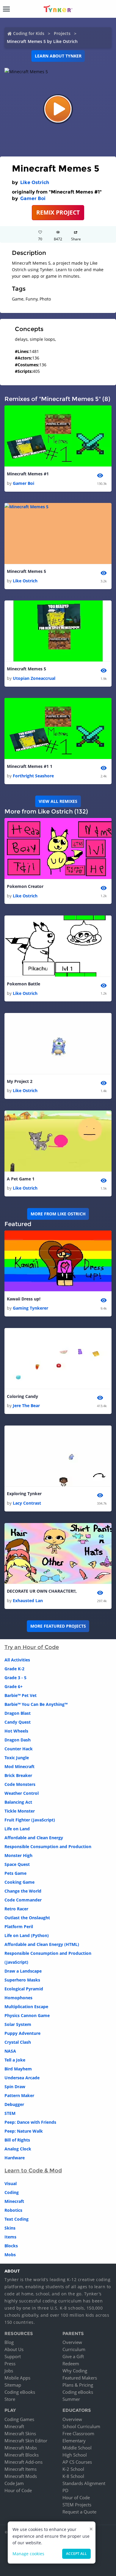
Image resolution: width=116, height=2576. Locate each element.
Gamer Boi (33, 198)
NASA (10, 2051)
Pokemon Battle (23, 984)
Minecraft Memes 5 (26, 571)
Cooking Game (19, 1882)
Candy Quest (18, 1722)
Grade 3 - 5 (15, 1678)
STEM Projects (77, 2505)
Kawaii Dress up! (24, 1299)
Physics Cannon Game (27, 2015)
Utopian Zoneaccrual (34, 678)
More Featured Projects (58, 1626)
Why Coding (75, 2371)
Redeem (71, 2364)
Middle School (77, 2448)
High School (75, 2455)
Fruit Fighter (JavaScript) (30, 1820)
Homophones (18, 1998)
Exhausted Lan (28, 1601)
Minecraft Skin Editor (26, 2441)
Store (10, 2399)
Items (10, 2237)
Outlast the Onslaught (27, 1918)
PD (65, 2490)
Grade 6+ (14, 1686)
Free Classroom (78, 2433)
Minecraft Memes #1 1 (30, 766)
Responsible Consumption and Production (48, 1846)
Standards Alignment (84, 2483)
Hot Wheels (16, 1731)
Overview (72, 2342)
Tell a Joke (15, 2060)
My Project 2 (20, 1081)
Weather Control (22, 1793)
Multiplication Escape (26, 2007)
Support (13, 2356)
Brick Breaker (18, 1775)
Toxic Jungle (17, 1758)
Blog (9, 2342)
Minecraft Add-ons (23, 2462)
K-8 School (73, 2476)
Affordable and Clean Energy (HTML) (42, 1944)
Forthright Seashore (33, 776)
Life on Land (17, 1829)
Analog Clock (18, 2149)
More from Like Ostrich (58, 1214)
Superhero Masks (22, 1980)
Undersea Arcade (22, 2078)
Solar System (18, 2024)
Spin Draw (15, 2087)
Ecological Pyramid (24, 1989)
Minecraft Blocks (22, 2455)
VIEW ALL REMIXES (58, 801)
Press (10, 2364)
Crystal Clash (18, 2042)
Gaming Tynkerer (30, 1308)
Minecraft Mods (21, 2476)
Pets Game (15, 1873)
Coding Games (19, 2419)
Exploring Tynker (24, 1494)
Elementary (74, 2441)
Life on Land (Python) (27, 1935)
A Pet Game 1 (21, 1179)
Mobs (10, 2255)
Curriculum (74, 2349)
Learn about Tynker (58, 56)
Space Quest (17, 1864)
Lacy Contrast (27, 1503)
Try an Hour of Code (32, 1647)
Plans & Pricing (78, 2385)
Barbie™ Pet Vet (21, 1695)
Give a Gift (73, 2356)
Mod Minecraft (19, 1766)
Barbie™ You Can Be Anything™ (36, 1704)
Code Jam (14, 2483)
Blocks (11, 2246)
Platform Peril (19, 1927)
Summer (71, 2399)
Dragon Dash (18, 1740)
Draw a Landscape (23, 1971)
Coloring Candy (22, 1396)
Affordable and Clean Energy (34, 1838)
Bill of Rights (17, 2140)
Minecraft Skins (20, 2433)
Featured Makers (80, 2378)
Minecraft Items (21, 2469)
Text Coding (17, 2219)
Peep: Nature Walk (24, 2131)
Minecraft (14, 2201)
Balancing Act (18, 1802)
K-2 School (73, 2469)
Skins (10, 2228)
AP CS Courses (77, 2462)
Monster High (18, 1855)
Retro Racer (16, 1909)
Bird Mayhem (18, 2069)
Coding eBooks (20, 2392)
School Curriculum (81, 2426)
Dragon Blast (18, 1713)
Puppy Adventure (22, 2033)
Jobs (9, 2371)
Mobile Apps (17, 2378)
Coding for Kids (29, 33)
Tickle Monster (20, 1811)
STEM (10, 2113)
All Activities (17, 1660)
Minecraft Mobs (21, 2448)
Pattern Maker (19, 2095)
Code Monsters (20, 1784)
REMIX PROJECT (58, 212)
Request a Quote (79, 2512)
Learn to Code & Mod (33, 2171)
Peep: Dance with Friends (30, 2122)
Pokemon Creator (25, 886)
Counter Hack (19, 1749)
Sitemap (13, 2385)
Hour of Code (18, 2490)
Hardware (15, 2158)
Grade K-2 (14, 1669)
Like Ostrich (35, 182)
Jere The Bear (26, 1406)
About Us (14, 2349)
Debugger (14, 2104)
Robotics (13, 2210)
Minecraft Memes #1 (28, 474)
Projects (62, 33)
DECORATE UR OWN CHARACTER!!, (42, 1591)
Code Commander (23, 1900)
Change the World (23, 1891)
